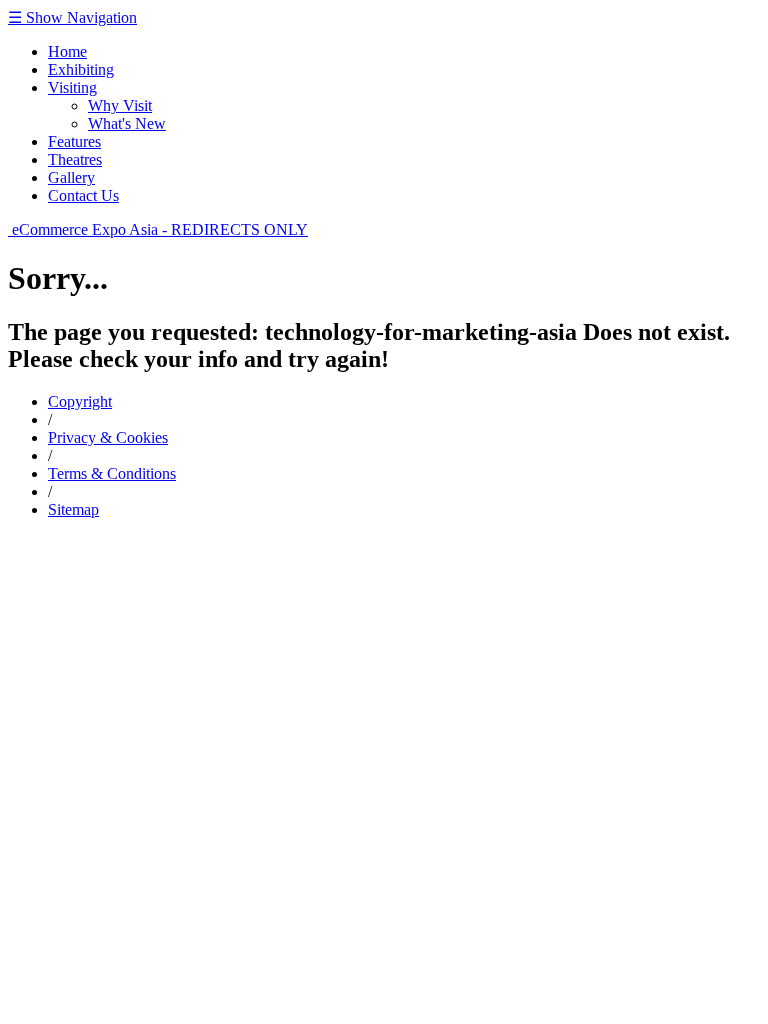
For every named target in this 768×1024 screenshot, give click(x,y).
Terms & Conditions (112, 473)
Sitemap (73, 509)
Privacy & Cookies (108, 437)
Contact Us (83, 195)
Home (67, 51)
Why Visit (120, 105)
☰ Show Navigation (72, 17)
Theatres (75, 159)
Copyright (80, 401)
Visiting (72, 87)
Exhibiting (81, 69)
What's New (127, 123)
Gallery (71, 177)
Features (74, 141)
